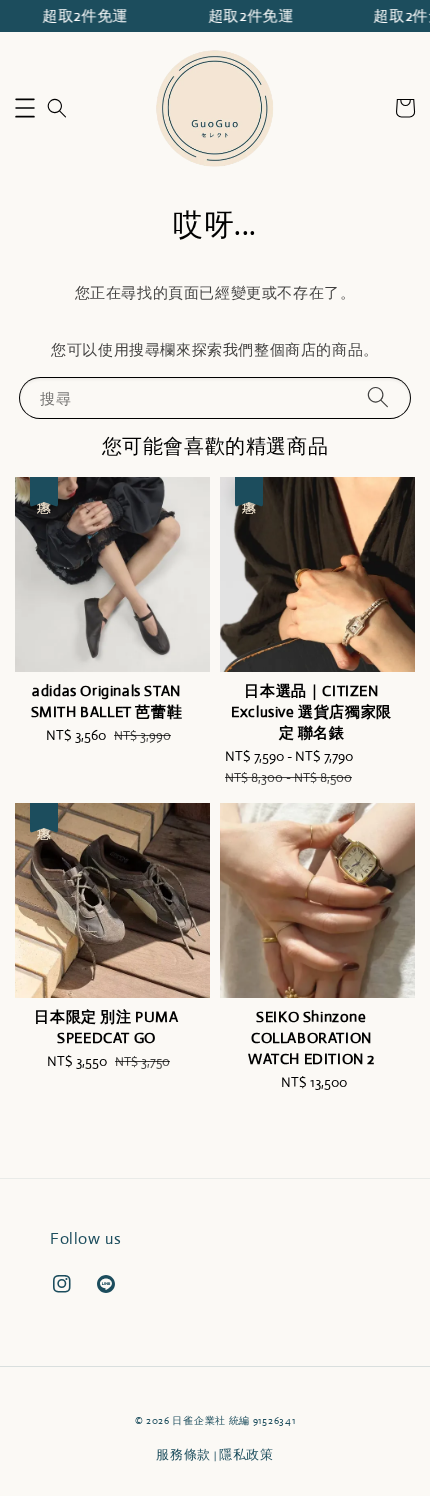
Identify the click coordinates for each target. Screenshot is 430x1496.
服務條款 (183, 1454)
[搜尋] (378, 397)
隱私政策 (246, 1454)
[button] (25, 108)
